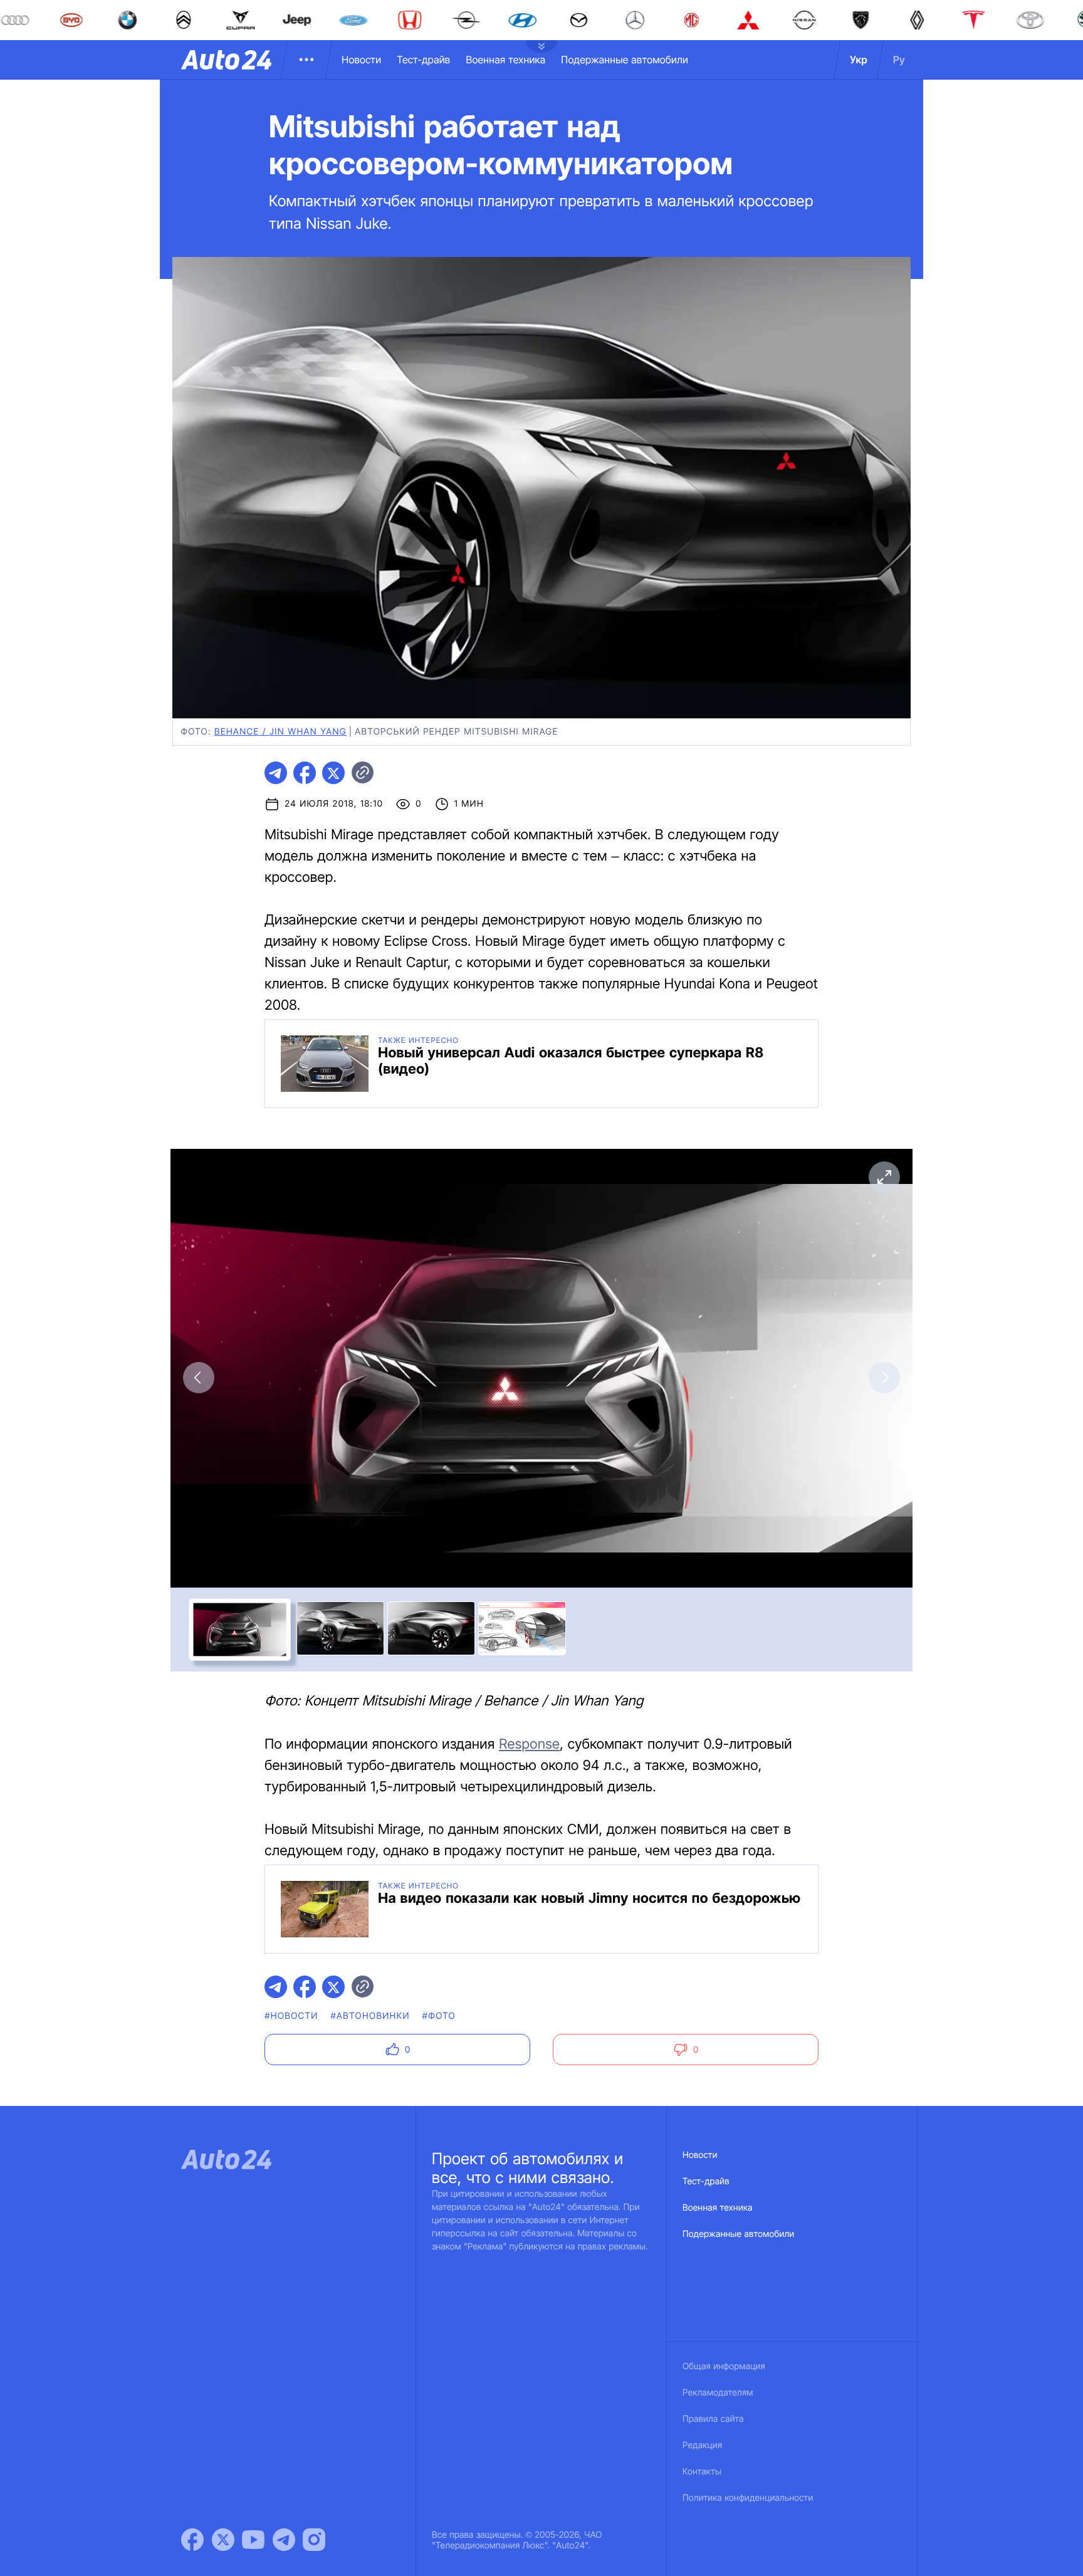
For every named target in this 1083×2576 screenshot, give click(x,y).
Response (529, 1744)
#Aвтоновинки (370, 2016)
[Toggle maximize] (884, 1177)
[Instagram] (314, 2540)
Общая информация (724, 2366)
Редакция (702, 2445)
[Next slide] (884, 1378)
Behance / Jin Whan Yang (280, 732)
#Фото (439, 2016)
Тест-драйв (423, 60)
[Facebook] (192, 2540)
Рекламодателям (718, 2393)
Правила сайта (713, 2419)
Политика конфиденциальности (748, 2498)
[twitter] (333, 773)
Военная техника (505, 60)
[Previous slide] (199, 1378)
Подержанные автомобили (625, 60)
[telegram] (276, 773)
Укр (859, 60)
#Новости (291, 2016)
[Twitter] (223, 2540)
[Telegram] (284, 2540)
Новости (361, 60)
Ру (899, 60)
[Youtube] (253, 2540)
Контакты (702, 2472)
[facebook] (305, 773)
